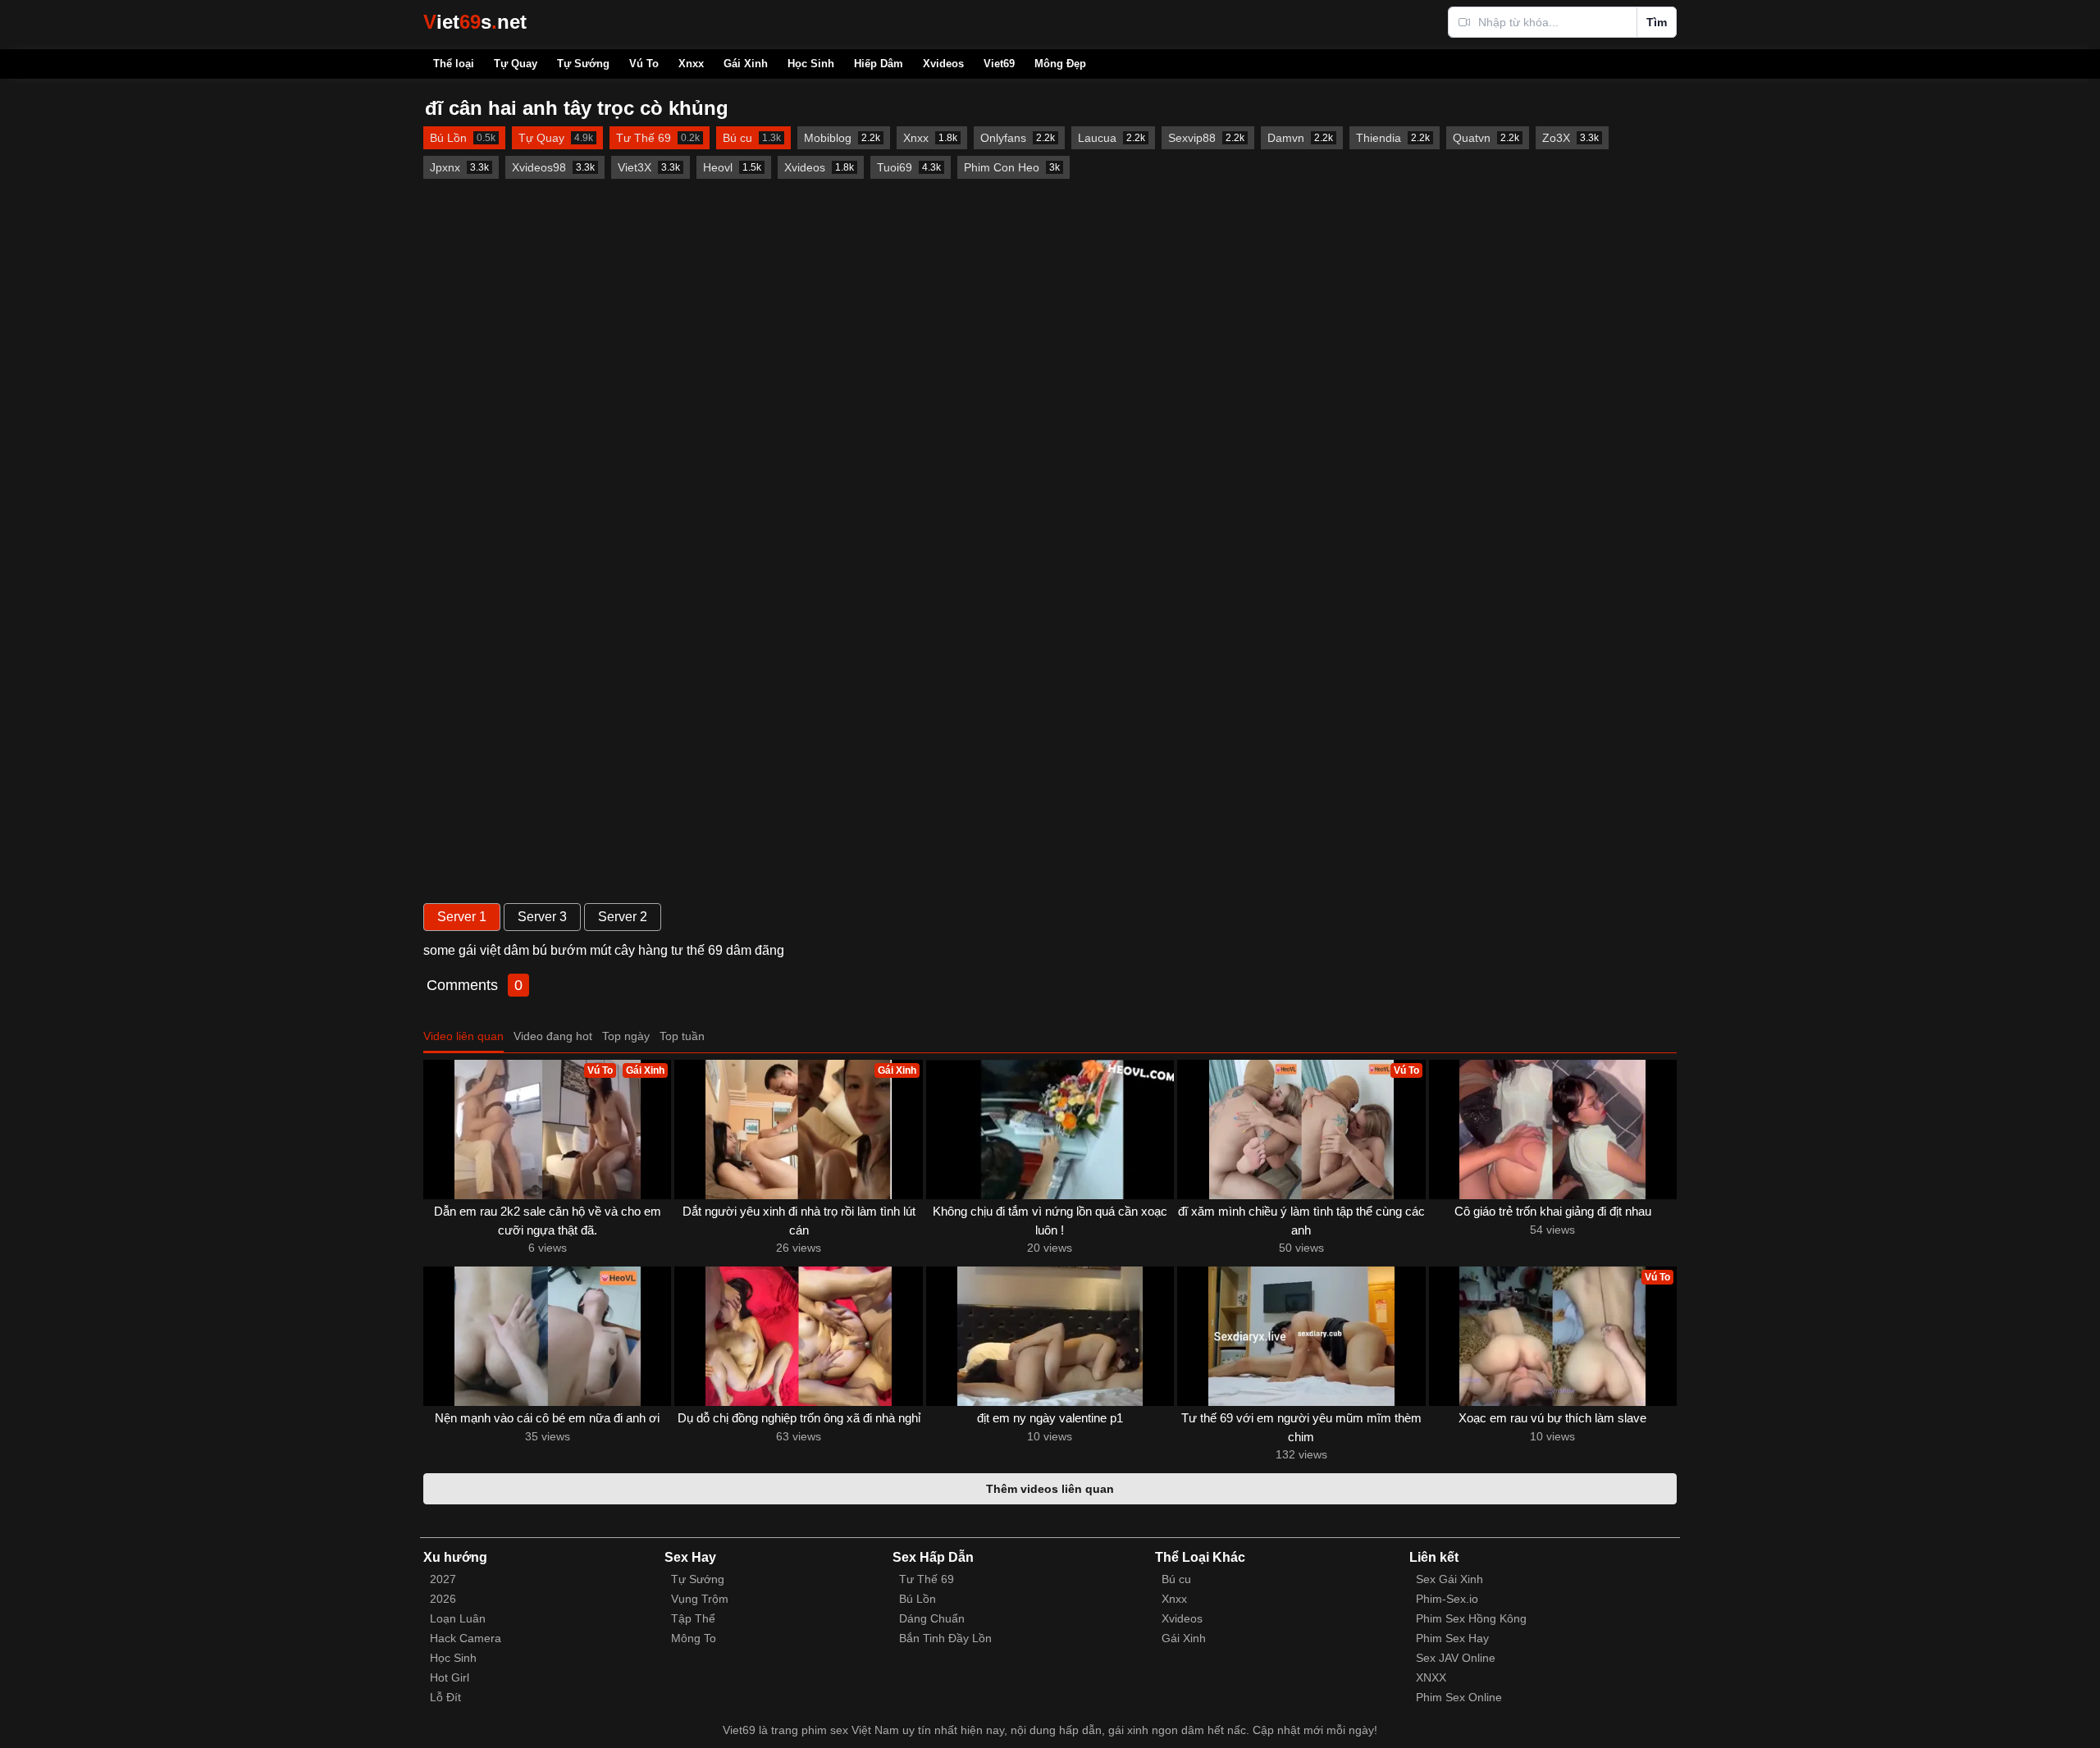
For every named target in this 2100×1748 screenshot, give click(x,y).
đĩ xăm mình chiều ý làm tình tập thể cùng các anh (1301, 1221)
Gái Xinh (746, 64)
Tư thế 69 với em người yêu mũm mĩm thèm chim (1301, 1427)
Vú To (644, 64)
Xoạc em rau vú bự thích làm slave (1552, 1418)
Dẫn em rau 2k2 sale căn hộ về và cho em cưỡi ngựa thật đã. (548, 1221)
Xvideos (943, 64)
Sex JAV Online (1456, 1658)
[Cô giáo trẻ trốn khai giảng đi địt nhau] (1553, 1130)
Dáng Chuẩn (932, 1618)
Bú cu (1176, 1579)
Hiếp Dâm (879, 64)
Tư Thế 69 (927, 1579)
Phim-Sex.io (1447, 1599)
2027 (443, 1579)
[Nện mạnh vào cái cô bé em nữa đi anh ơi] (547, 1336)
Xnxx (691, 64)
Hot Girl (450, 1677)
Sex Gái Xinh (1449, 1579)
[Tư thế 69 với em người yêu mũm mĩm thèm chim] (1301, 1336)
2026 (443, 1599)
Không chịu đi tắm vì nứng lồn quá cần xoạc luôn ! (1050, 1221)
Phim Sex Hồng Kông (1471, 1618)
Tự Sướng (583, 64)
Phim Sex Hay (1452, 1638)
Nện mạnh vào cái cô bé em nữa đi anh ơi (547, 1418)
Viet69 (999, 64)
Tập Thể (693, 1618)
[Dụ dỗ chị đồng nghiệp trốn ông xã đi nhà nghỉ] (798, 1336)
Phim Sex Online (1459, 1697)
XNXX (1431, 1677)
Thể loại (454, 64)
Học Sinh (811, 64)
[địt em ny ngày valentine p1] (1050, 1336)
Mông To (694, 1638)
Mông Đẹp (1060, 64)
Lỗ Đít (445, 1697)
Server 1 (462, 917)
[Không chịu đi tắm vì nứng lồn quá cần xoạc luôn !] (1050, 1130)
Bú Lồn (918, 1599)
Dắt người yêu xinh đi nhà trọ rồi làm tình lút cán (799, 1221)
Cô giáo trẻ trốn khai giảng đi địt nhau (1553, 1211)
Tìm (1657, 22)
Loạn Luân (458, 1618)
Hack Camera (466, 1638)
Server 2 (623, 917)
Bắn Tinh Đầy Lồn (945, 1638)
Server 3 (542, 917)
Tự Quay (516, 64)
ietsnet (475, 22)
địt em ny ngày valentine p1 (1050, 1418)
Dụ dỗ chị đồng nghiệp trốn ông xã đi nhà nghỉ (799, 1418)
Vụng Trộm (700, 1599)
